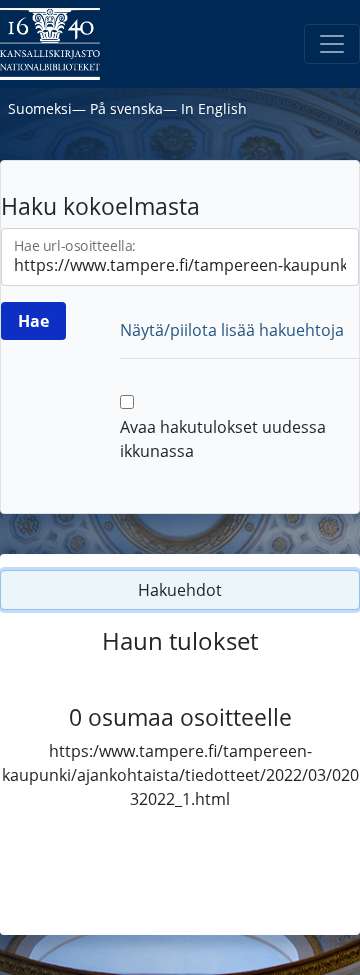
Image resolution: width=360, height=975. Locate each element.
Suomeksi (40, 108)
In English (214, 108)
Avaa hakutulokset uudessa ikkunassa (223, 439)
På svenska (126, 108)
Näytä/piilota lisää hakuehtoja (232, 330)
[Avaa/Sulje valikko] (332, 44)
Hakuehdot (180, 590)
